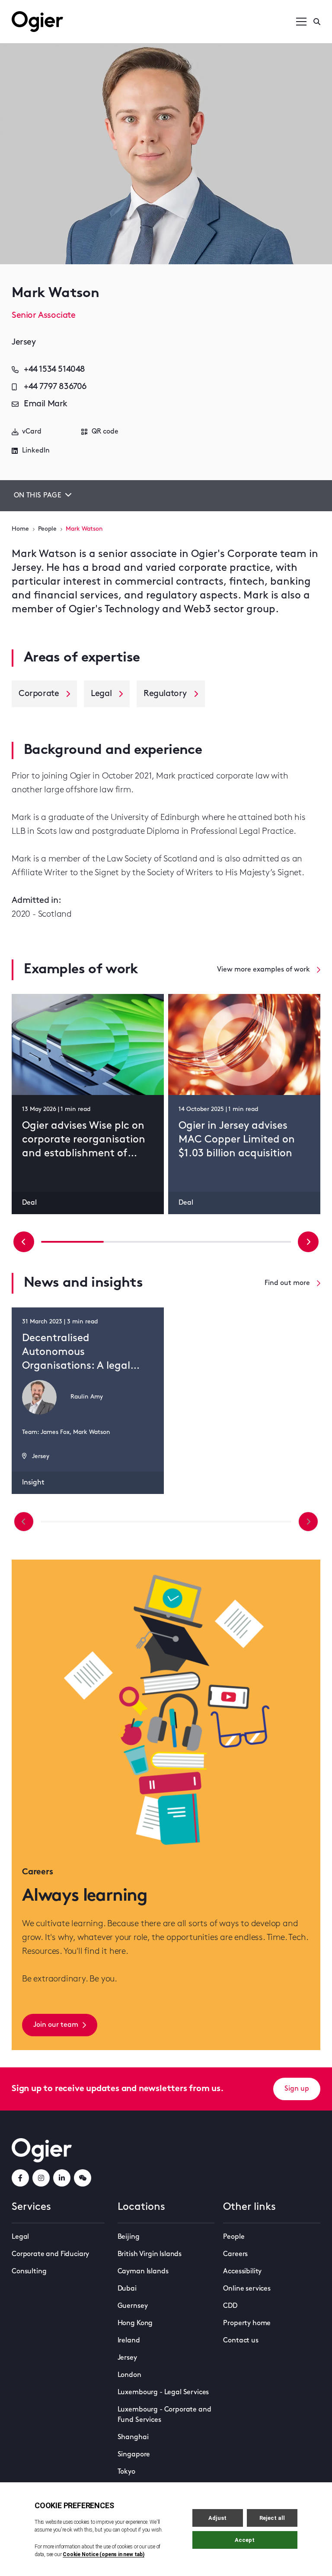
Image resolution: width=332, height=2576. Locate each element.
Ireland (129, 2341)
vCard (32, 432)
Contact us (241, 2341)
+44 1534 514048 (54, 370)
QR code (105, 432)
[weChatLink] (83, 2178)
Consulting (29, 2272)
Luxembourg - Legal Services (163, 2392)
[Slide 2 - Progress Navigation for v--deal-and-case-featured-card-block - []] (135, 1242)
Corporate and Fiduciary (50, 2254)
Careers (235, 2254)
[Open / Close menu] (301, 22)
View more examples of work (263, 970)
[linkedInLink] (62, 2178)
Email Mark (46, 404)
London (129, 2375)
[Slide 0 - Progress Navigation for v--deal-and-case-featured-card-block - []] (72, 1242)
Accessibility (242, 2272)
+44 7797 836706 (55, 387)
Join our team (56, 2025)
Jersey (127, 2358)
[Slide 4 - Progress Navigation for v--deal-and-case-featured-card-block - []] (197, 1242)
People (47, 529)
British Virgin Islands (150, 2254)
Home (20, 529)
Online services (247, 2289)
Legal (20, 2237)
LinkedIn (36, 451)
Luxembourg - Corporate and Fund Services (164, 2415)
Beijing (129, 2237)
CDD (230, 2306)
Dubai (127, 2289)
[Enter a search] (317, 22)
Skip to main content (55, 9)
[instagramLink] (41, 2178)
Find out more (287, 1283)
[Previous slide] (24, 1242)
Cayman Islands (143, 2272)
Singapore (134, 2455)
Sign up (297, 2089)
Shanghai (133, 2437)
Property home (247, 2323)
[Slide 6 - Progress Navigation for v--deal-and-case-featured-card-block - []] (260, 1242)
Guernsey (133, 2306)
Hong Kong (135, 2323)
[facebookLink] (20, 2178)
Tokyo (126, 2472)
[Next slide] (308, 1242)
